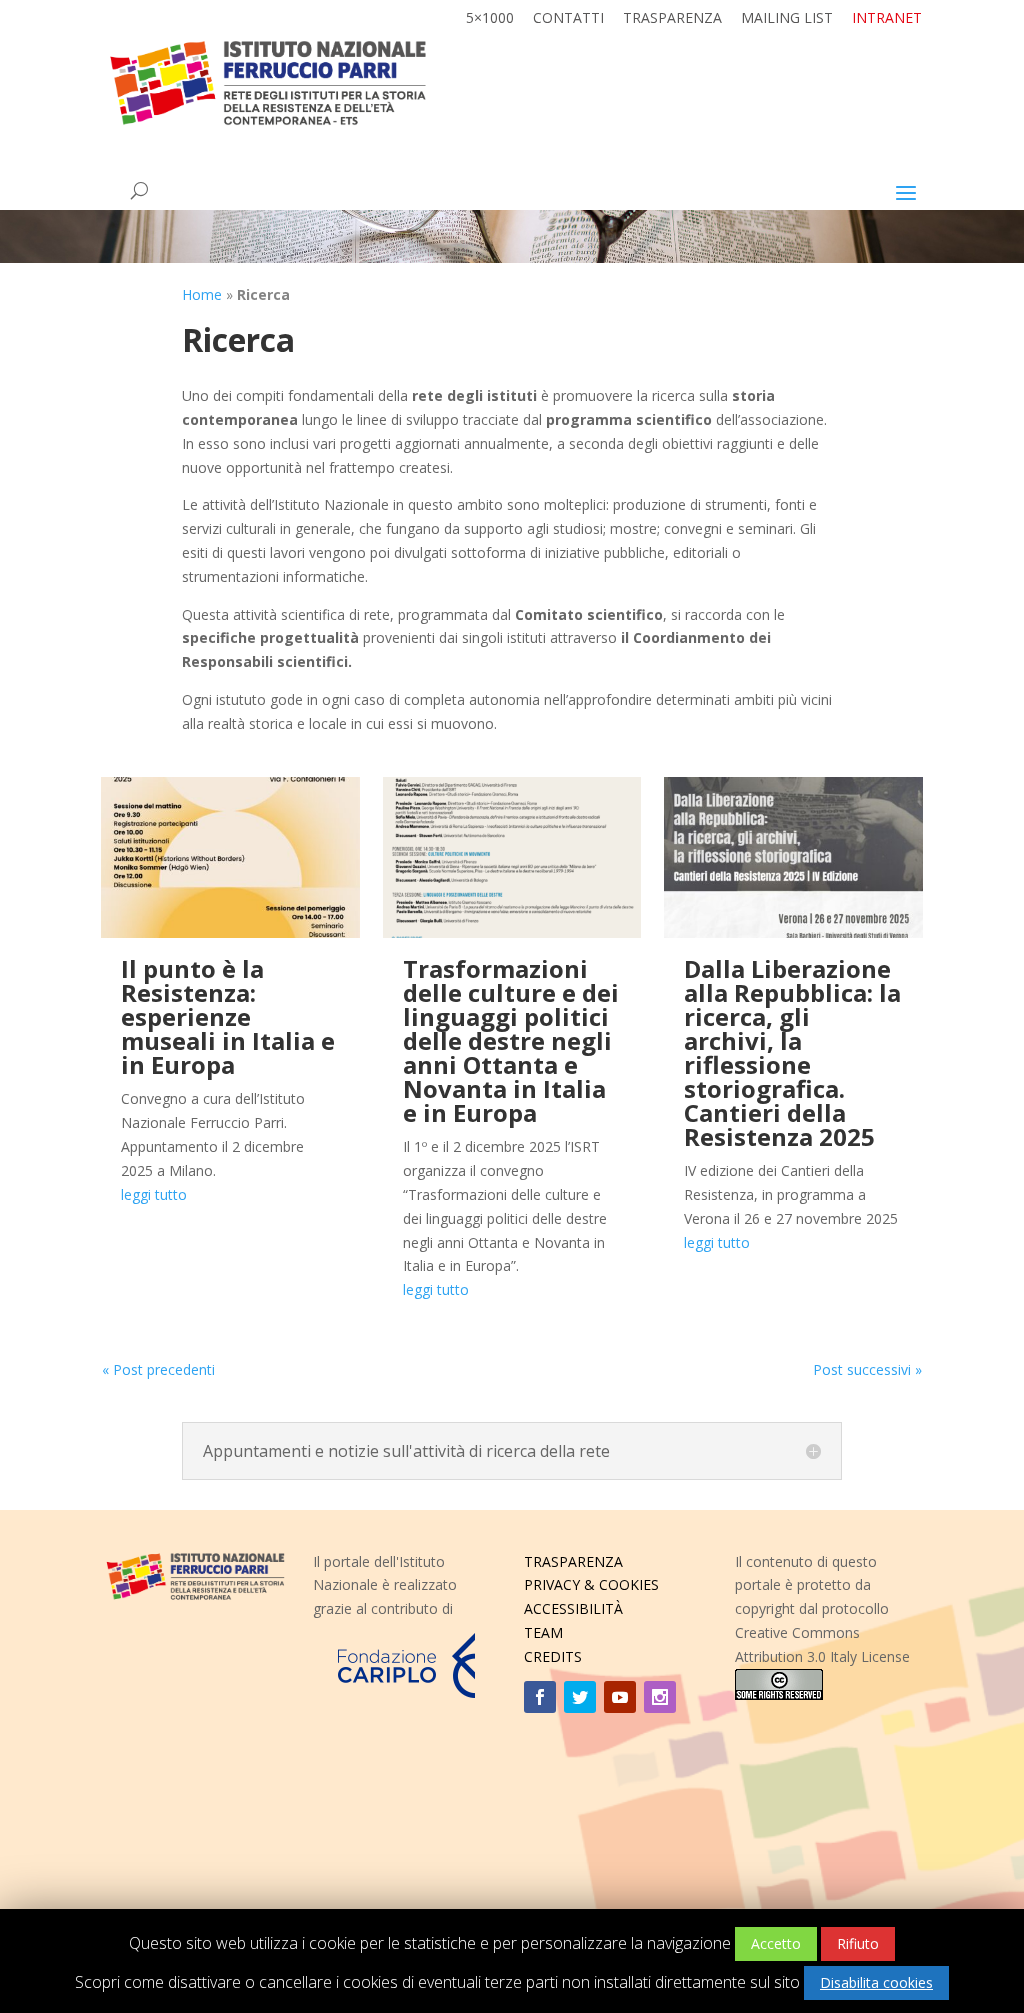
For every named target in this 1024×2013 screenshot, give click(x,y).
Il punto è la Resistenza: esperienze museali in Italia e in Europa (228, 1016)
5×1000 (490, 19)
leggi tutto (154, 1194)
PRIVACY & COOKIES (591, 1584)
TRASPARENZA (573, 1561)
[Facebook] (540, 1697)
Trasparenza (672, 19)
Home (202, 294)
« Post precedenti (158, 1369)
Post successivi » (867, 1369)
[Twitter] (580, 1697)
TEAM (543, 1632)
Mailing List (787, 19)
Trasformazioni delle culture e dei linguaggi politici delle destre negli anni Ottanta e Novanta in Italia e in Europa (511, 1040)
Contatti (568, 19)
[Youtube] (620, 1697)
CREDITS (553, 1656)
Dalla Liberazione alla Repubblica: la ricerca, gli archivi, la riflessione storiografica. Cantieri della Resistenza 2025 (792, 1052)
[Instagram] (660, 1697)
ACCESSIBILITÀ (573, 1608)
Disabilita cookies (876, 1982)
